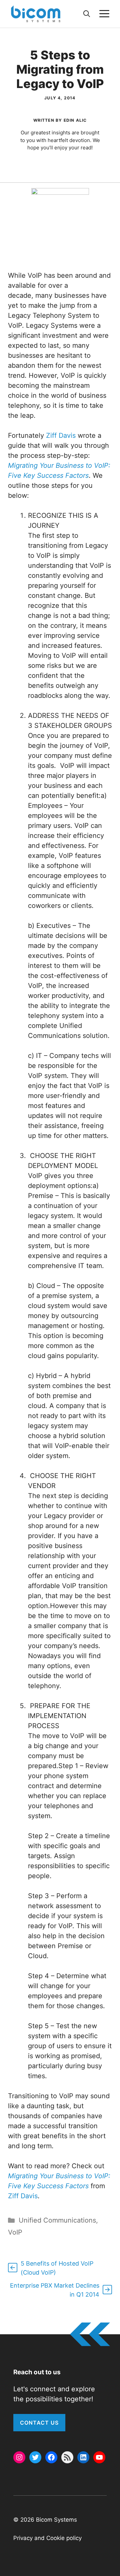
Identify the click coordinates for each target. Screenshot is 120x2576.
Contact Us (39, 2423)
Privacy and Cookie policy (47, 2538)
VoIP (15, 2232)
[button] (87, 14)
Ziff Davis (61, 435)
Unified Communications (57, 2220)
